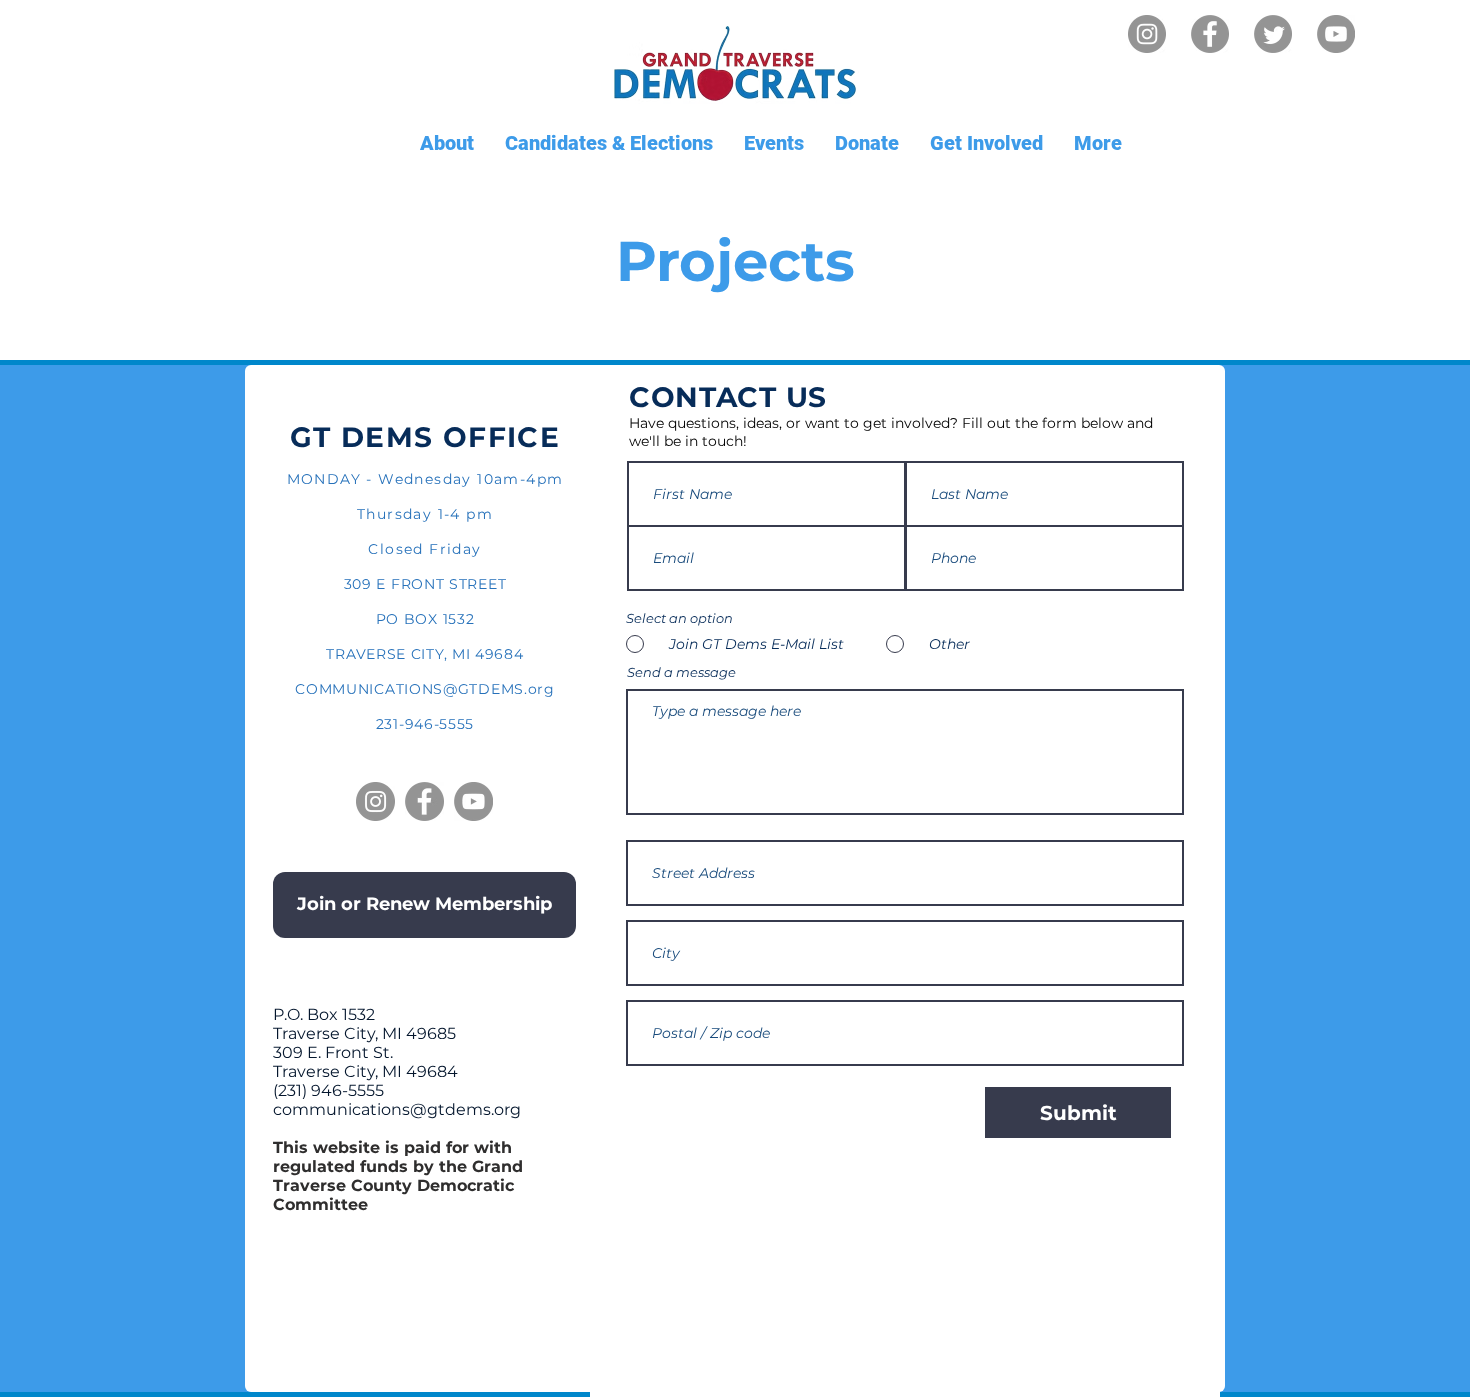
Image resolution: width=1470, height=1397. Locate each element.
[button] (446, 143)
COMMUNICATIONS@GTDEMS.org (425, 689)
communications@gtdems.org (397, 1109)
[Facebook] (1210, 34)
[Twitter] (1273, 34)
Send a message (681, 672)
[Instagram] (1147, 34)
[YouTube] (1336, 34)
